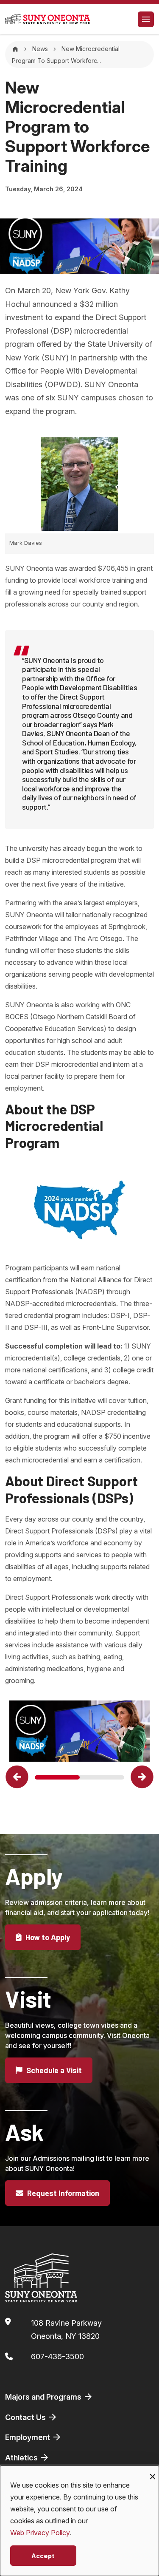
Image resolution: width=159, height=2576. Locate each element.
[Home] (15, 49)
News (40, 49)
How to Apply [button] (47, 1937)
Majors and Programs (44, 2397)
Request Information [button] (62, 2193)
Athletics (22, 2458)
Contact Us (26, 2417)
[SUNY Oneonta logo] (47, 19)
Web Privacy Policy (40, 2533)
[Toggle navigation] (146, 19)
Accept (43, 2555)
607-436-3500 (57, 2356)
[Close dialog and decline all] (153, 2471)
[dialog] (79, 2521)
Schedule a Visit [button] (53, 2070)
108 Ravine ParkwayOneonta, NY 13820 (66, 2330)
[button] (17, 1777)
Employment (28, 2437)
